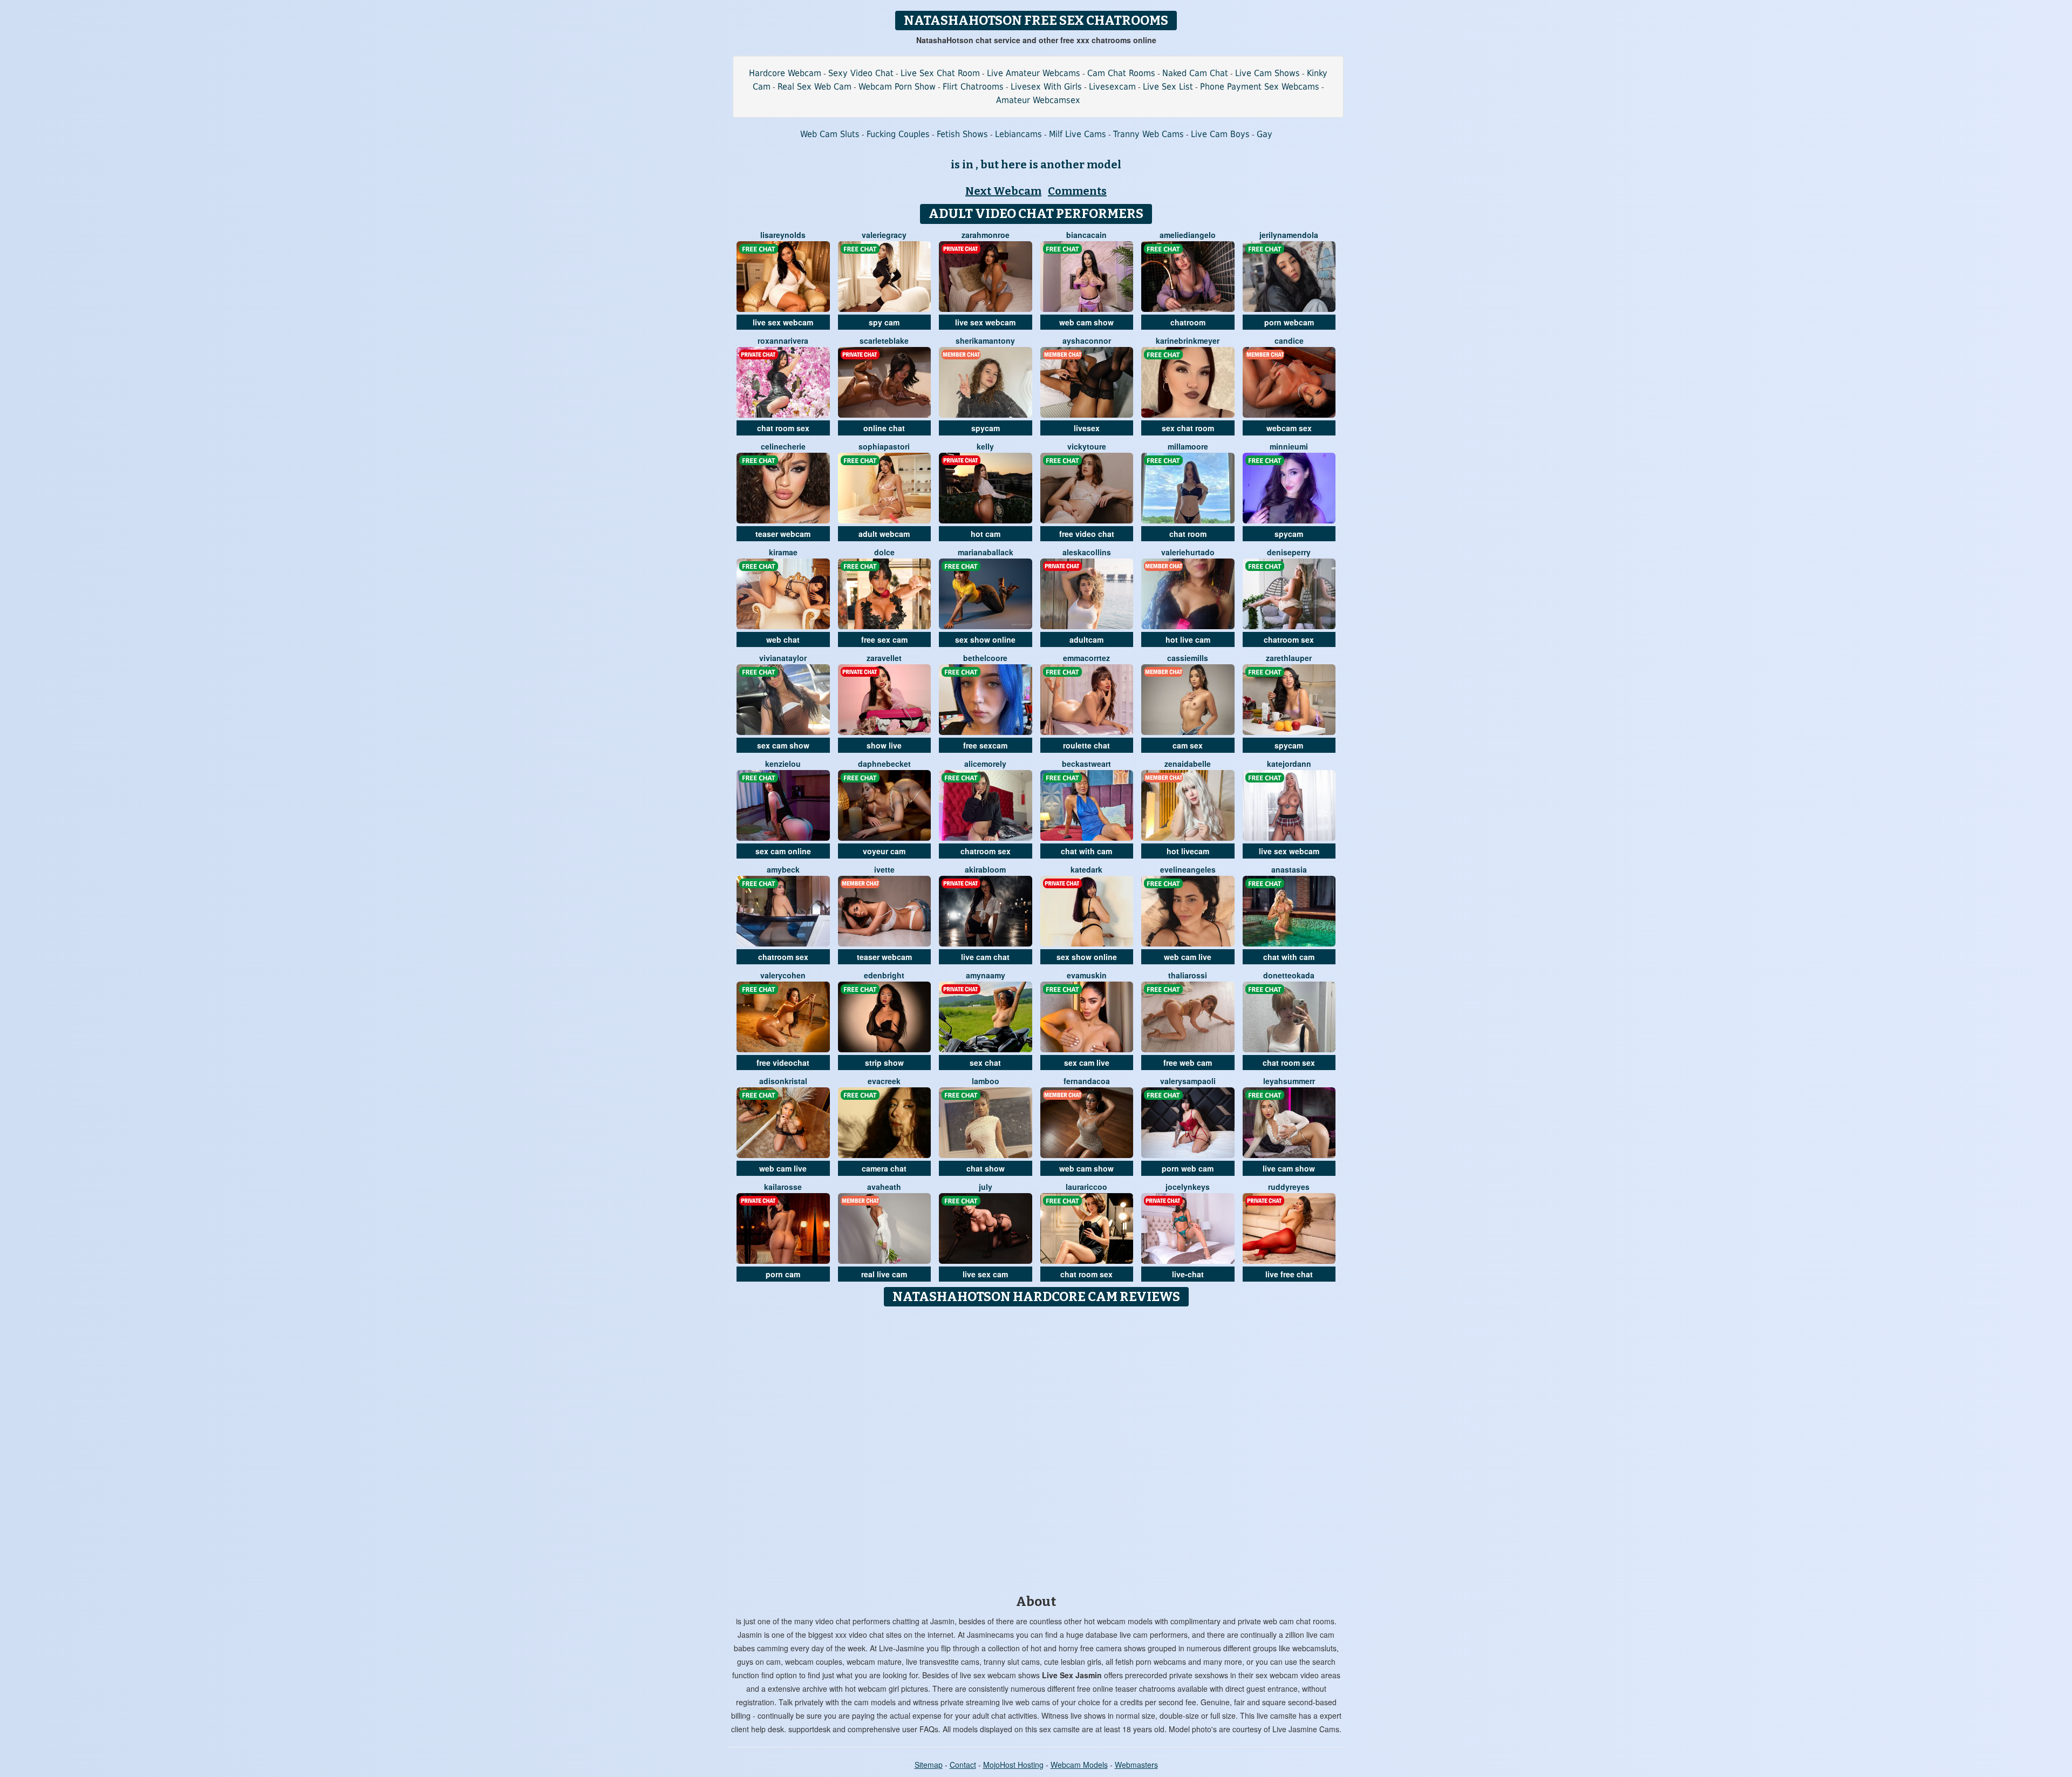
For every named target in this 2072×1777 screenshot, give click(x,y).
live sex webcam (783, 322)
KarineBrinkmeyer (1188, 341)
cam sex (1188, 745)
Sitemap (929, 1765)
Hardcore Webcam (785, 73)
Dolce (884, 552)
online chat (884, 428)
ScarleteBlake (884, 341)
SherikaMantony (985, 341)
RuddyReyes (1289, 1187)
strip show (884, 1063)
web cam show (1086, 322)
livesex (1087, 428)
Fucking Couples (898, 134)
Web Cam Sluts (830, 134)
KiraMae (783, 552)
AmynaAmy (986, 975)
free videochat (783, 1063)
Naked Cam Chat (1195, 73)
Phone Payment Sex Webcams (1260, 87)
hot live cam (1188, 639)
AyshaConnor (1087, 341)
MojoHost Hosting (1013, 1765)
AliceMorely (985, 764)
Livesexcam (1112, 87)
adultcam (1086, 639)
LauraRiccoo (1086, 1187)
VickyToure (1087, 446)
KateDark (1086, 869)
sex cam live (1087, 1063)
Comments (1077, 191)
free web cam (1188, 1063)
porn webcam (1289, 322)
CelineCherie (783, 446)
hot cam (986, 534)
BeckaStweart (1086, 764)
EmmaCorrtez (1086, 658)
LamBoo (986, 1081)
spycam (986, 428)
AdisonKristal (783, 1081)
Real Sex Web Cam (815, 87)
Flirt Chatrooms (973, 87)
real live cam (884, 1274)
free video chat (1087, 534)
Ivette (884, 869)
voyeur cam (884, 851)
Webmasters (1136, 1765)
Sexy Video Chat (861, 73)
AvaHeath (884, 1187)
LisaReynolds (783, 235)
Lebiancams (1018, 134)
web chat (783, 639)
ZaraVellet (884, 658)
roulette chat (1086, 745)
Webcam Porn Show (897, 87)
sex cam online (783, 851)
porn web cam (1188, 1168)
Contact (963, 1765)
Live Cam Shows (1267, 73)
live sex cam (985, 1274)
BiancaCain (1086, 235)
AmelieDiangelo (1188, 235)
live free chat (1289, 1274)
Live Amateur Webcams (1034, 73)
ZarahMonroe (986, 235)
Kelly (985, 446)
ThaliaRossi (1188, 975)
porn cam (783, 1274)
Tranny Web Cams (1149, 134)
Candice (1289, 341)
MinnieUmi (1289, 446)
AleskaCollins (1087, 552)
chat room (1188, 534)
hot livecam (1188, 851)
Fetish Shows (962, 134)
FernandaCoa (1087, 1081)
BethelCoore (985, 658)
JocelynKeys (1188, 1187)
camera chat (884, 1168)
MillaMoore (1188, 446)
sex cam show (783, 745)
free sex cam (884, 639)
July (986, 1187)
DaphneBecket (884, 764)
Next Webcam (1003, 191)
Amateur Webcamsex (1038, 100)
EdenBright (884, 975)
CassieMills (1188, 658)
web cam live (1188, 957)
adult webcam (884, 534)
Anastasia (1289, 869)
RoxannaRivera (783, 341)
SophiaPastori (884, 446)
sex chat (985, 1063)
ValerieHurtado (1188, 552)
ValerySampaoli (1188, 1081)
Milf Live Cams (1078, 134)
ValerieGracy (884, 235)
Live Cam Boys (1220, 134)
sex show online (985, 639)
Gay (1265, 134)
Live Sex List (1168, 87)
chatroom (1188, 322)
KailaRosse (783, 1187)
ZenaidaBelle (1188, 764)
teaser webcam (783, 534)
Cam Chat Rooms (1121, 73)
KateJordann (1289, 764)
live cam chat (985, 957)
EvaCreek (884, 1081)
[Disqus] (1036, 1447)
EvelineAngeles (1188, 869)
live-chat (1188, 1274)
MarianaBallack (986, 552)
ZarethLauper (1289, 658)
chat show (986, 1168)
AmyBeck (783, 869)
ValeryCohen (783, 975)
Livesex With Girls (1046, 87)
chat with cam (1086, 851)
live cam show (1289, 1168)
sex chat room (1188, 428)
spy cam (884, 322)
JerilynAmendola (1289, 235)
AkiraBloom (985, 869)
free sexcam (985, 745)
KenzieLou (783, 764)
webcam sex (1289, 428)
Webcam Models (1079, 1765)
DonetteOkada (1289, 975)
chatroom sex (1289, 639)
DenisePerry (1289, 552)
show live (884, 745)
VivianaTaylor (783, 658)
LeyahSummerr (1289, 1081)
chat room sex (783, 428)
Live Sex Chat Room (940, 73)
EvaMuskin (1087, 975)
